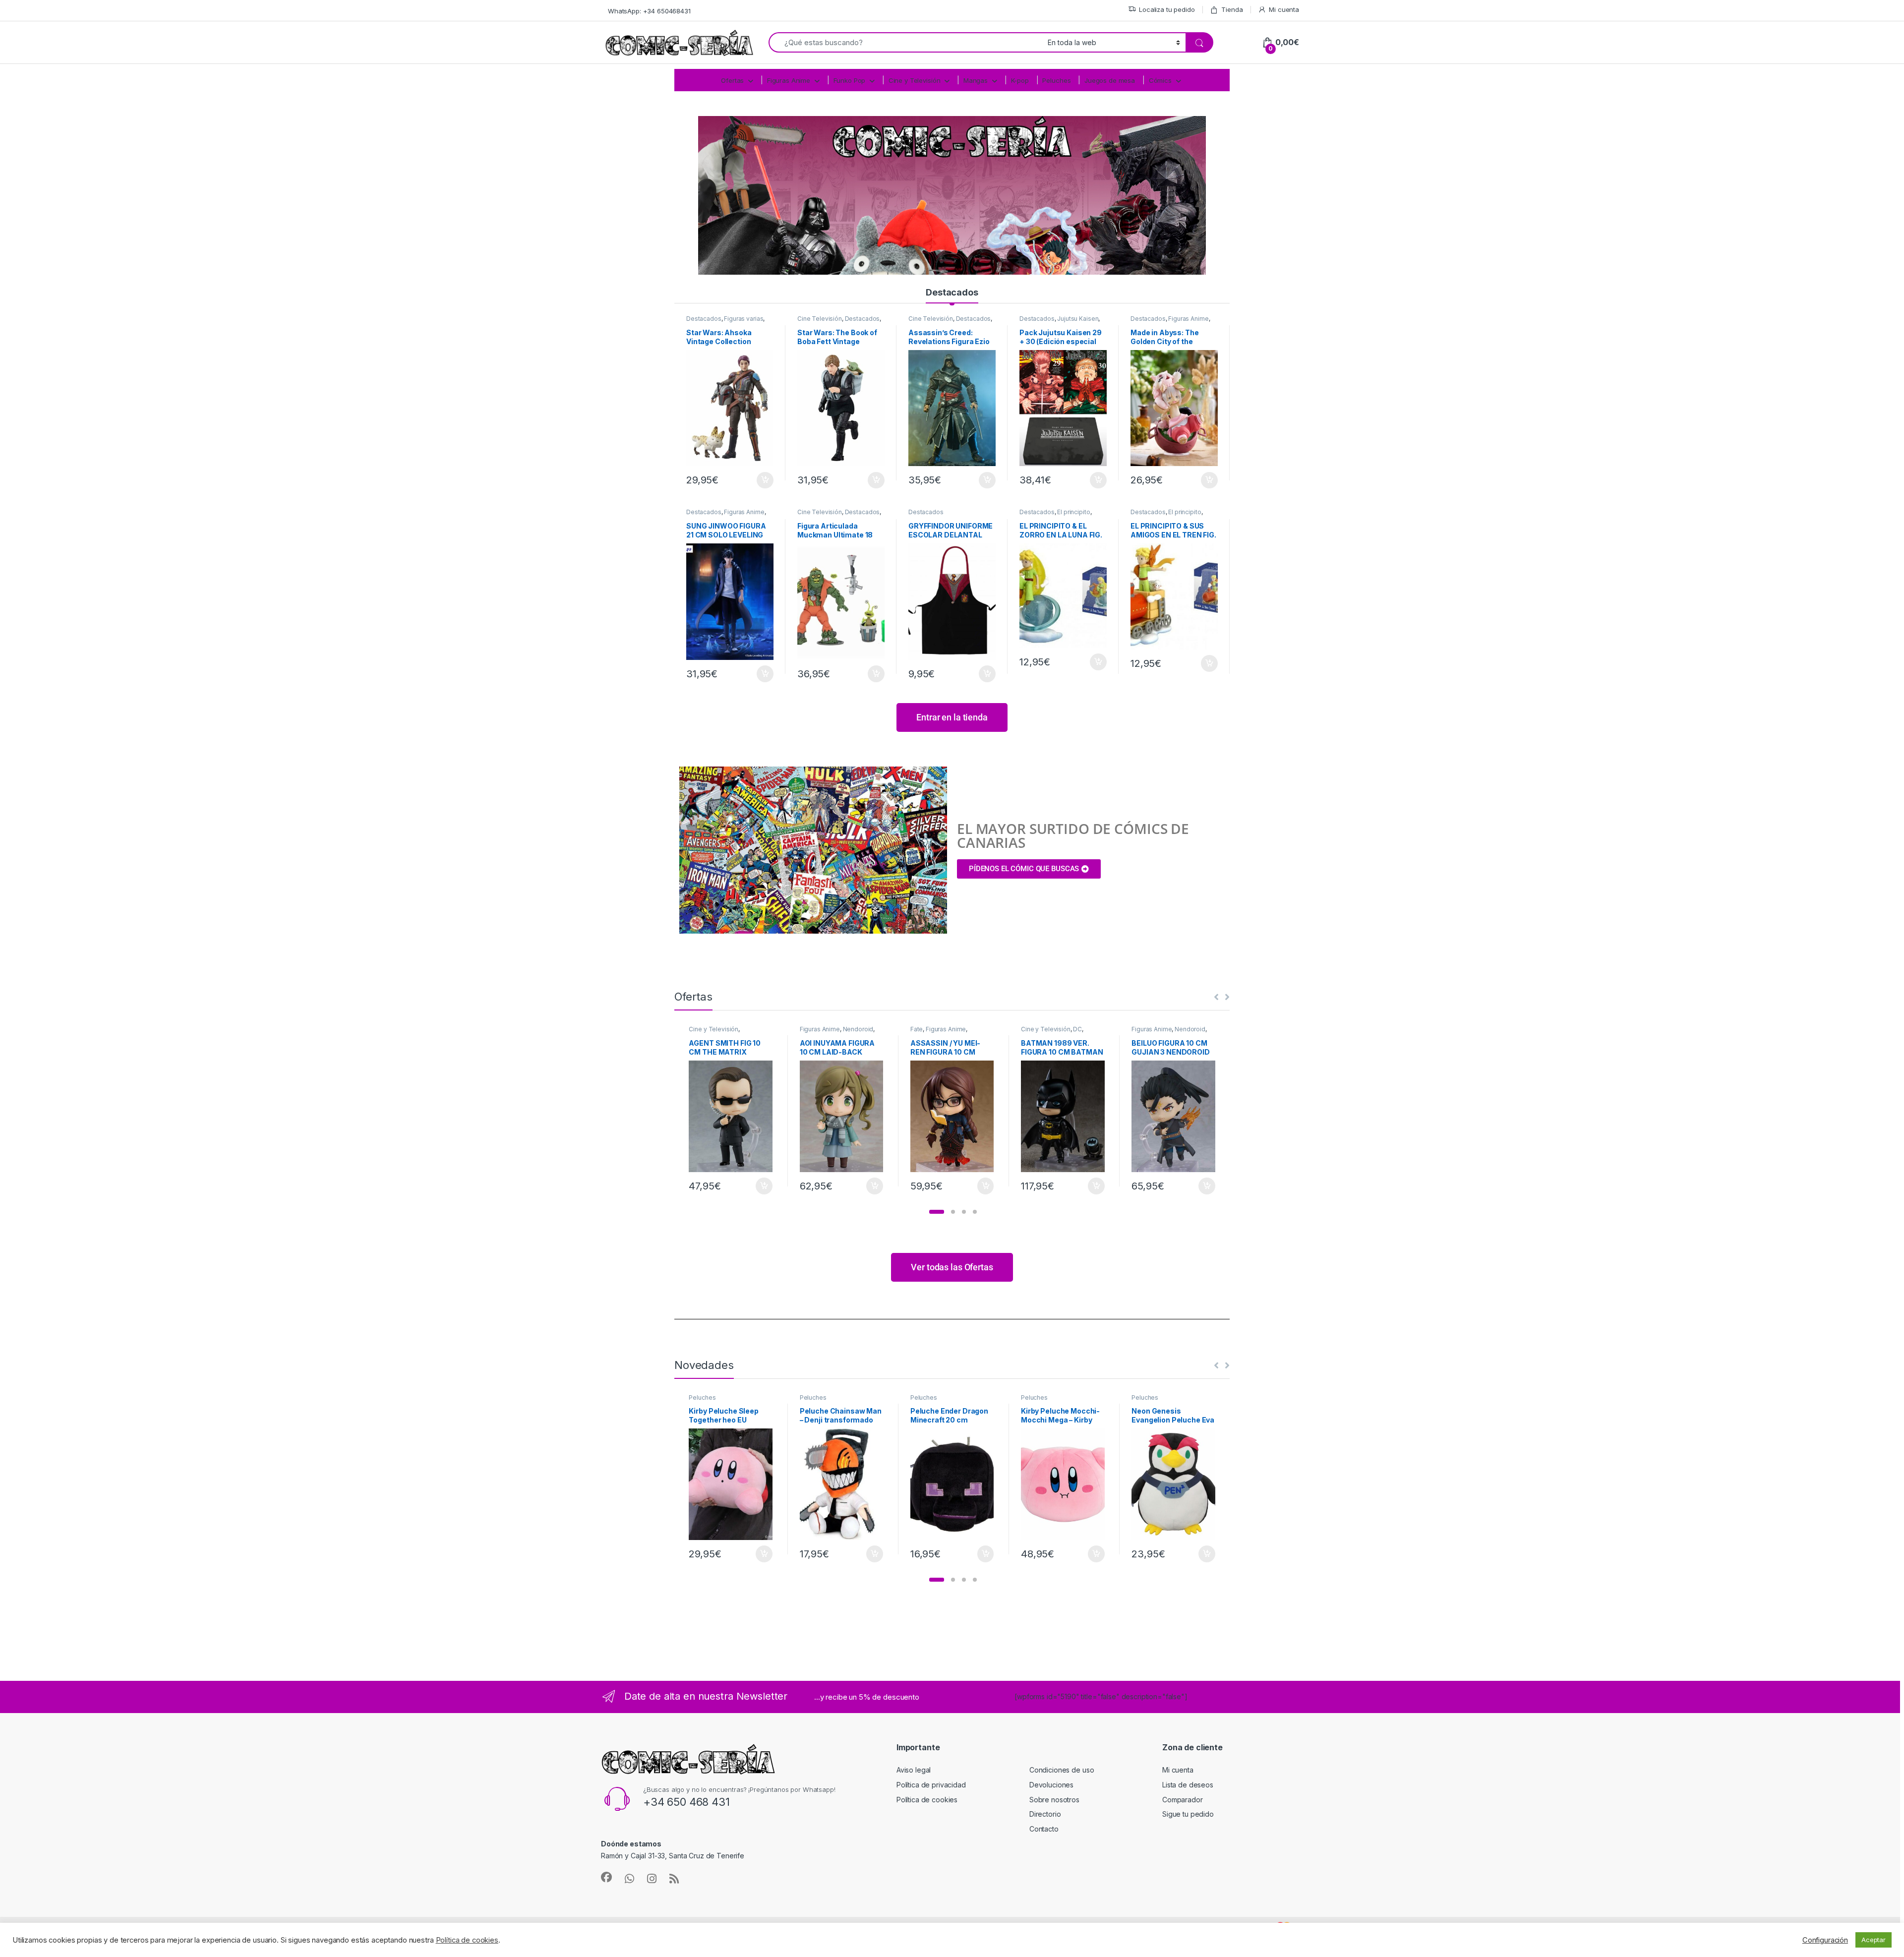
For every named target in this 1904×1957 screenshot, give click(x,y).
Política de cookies (927, 1800)
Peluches (1056, 80)
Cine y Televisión (915, 80)
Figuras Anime (789, 80)
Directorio (1045, 1814)
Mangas (976, 80)
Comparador (1183, 1800)
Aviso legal (914, 1770)
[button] (937, 1212)
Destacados (952, 292)
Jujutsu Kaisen (1078, 319)
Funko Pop (850, 80)
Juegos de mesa (1110, 80)
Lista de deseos (1188, 1785)
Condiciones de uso (1062, 1770)
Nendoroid (858, 1029)
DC (1077, 1029)
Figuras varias (744, 319)
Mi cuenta (1284, 9)
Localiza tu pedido (1167, 9)
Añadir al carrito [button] (763, 480)
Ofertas (732, 80)
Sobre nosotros (1054, 1800)
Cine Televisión (820, 319)
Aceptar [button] (1874, 1940)
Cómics (1160, 80)
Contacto (1044, 1829)
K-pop (1020, 80)
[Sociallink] (606, 1877)
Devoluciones (1051, 1785)
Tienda (1232, 9)
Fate (917, 1029)
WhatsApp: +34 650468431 (649, 11)
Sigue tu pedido (1188, 1814)
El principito (1073, 512)
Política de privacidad (931, 1785)
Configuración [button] (1825, 1940)
